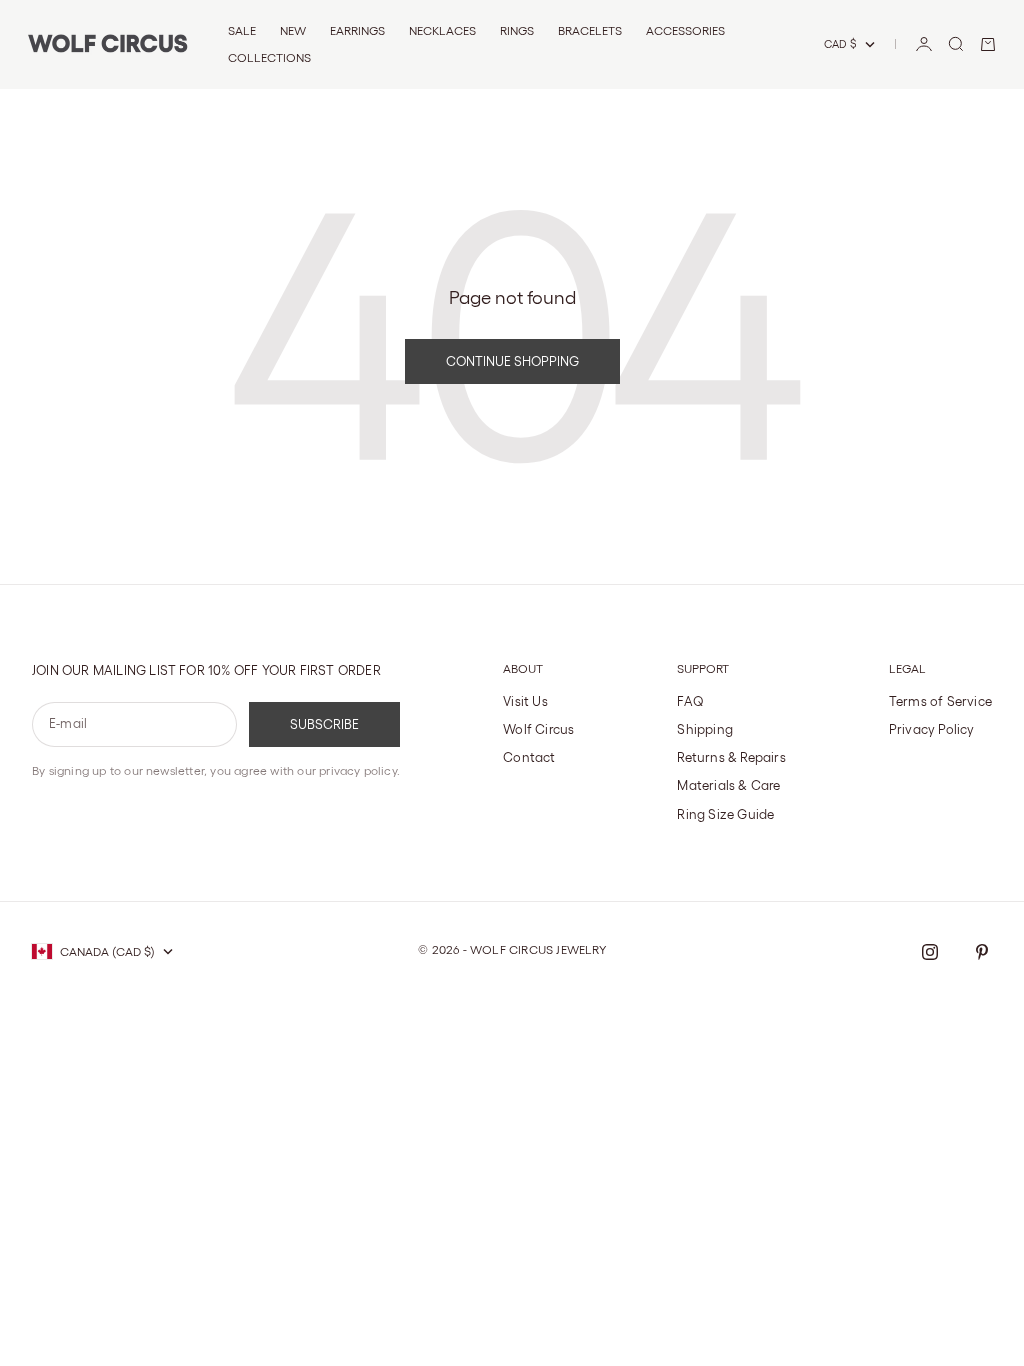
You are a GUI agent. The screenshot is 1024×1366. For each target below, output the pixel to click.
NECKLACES (442, 30)
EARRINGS (357, 30)
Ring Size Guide (725, 814)
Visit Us (525, 701)
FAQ (690, 701)
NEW (293, 30)
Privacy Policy (932, 729)
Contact (529, 757)
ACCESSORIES (685, 30)
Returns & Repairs (731, 757)
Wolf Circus (538, 729)
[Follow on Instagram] (930, 952)
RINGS (517, 30)
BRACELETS (590, 30)
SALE (242, 30)
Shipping (705, 729)
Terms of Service (940, 701)
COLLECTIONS (269, 57)
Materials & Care (728, 785)
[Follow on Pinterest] (982, 952)
